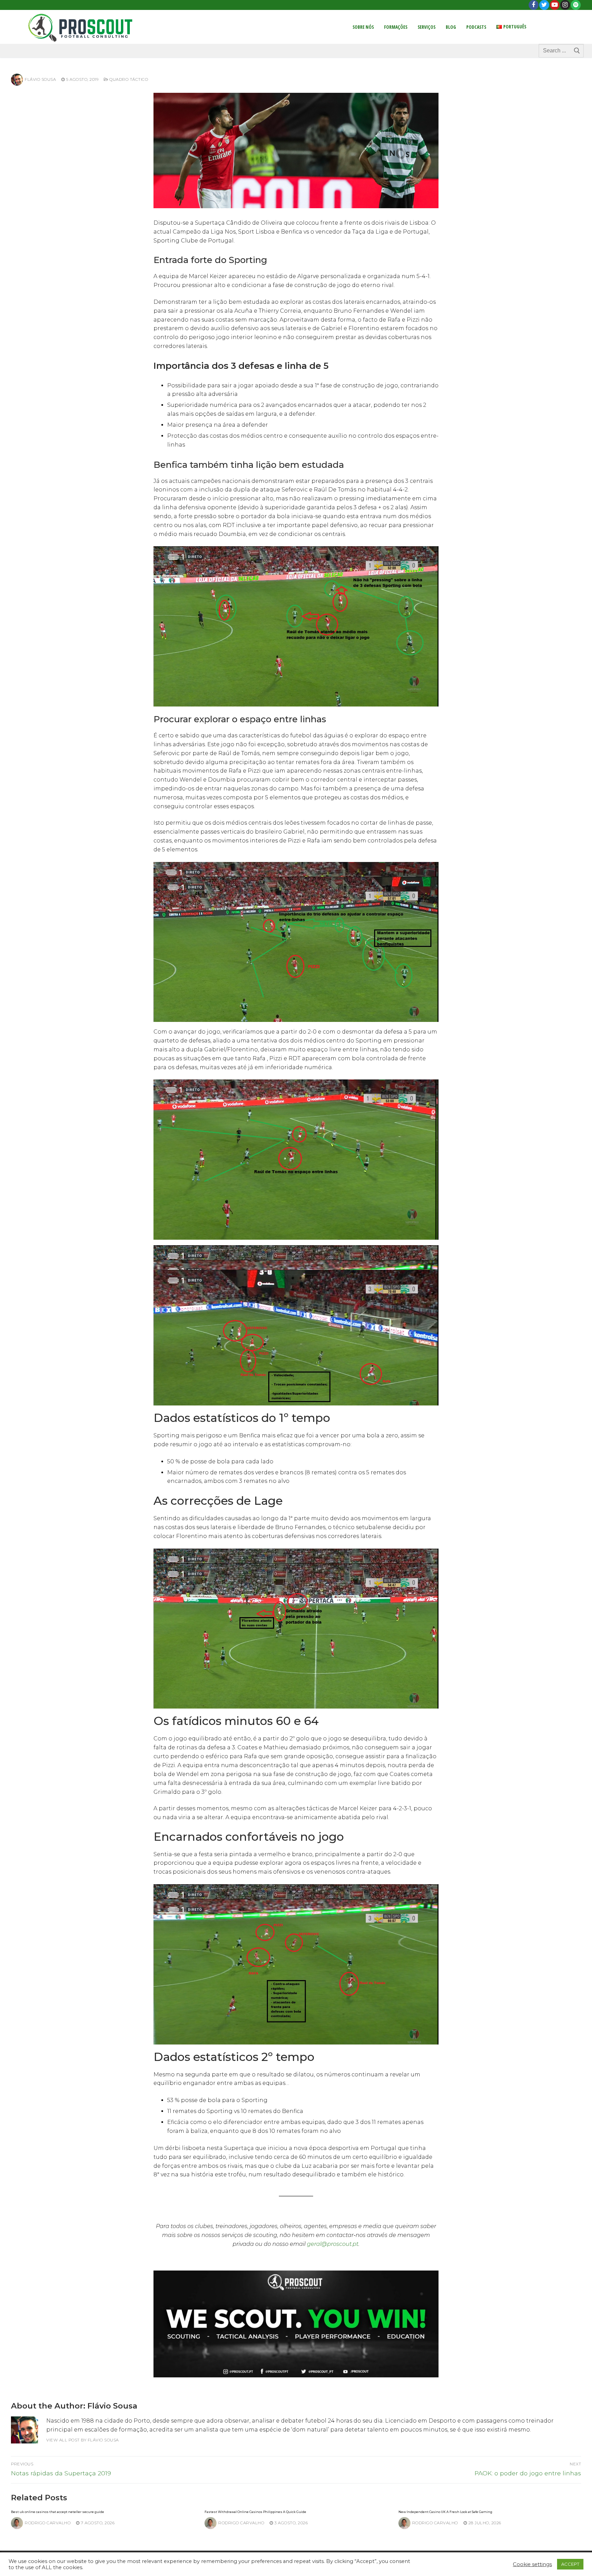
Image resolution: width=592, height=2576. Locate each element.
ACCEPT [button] (570, 2564)
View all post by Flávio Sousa (83, 2440)
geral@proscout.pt (333, 2244)
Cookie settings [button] (532, 2564)
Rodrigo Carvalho (48, 2523)
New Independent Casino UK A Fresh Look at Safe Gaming (445, 2512)
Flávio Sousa (40, 79)
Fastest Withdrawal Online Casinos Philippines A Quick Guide (255, 2512)
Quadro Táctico (128, 79)
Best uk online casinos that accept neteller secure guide (58, 2512)
